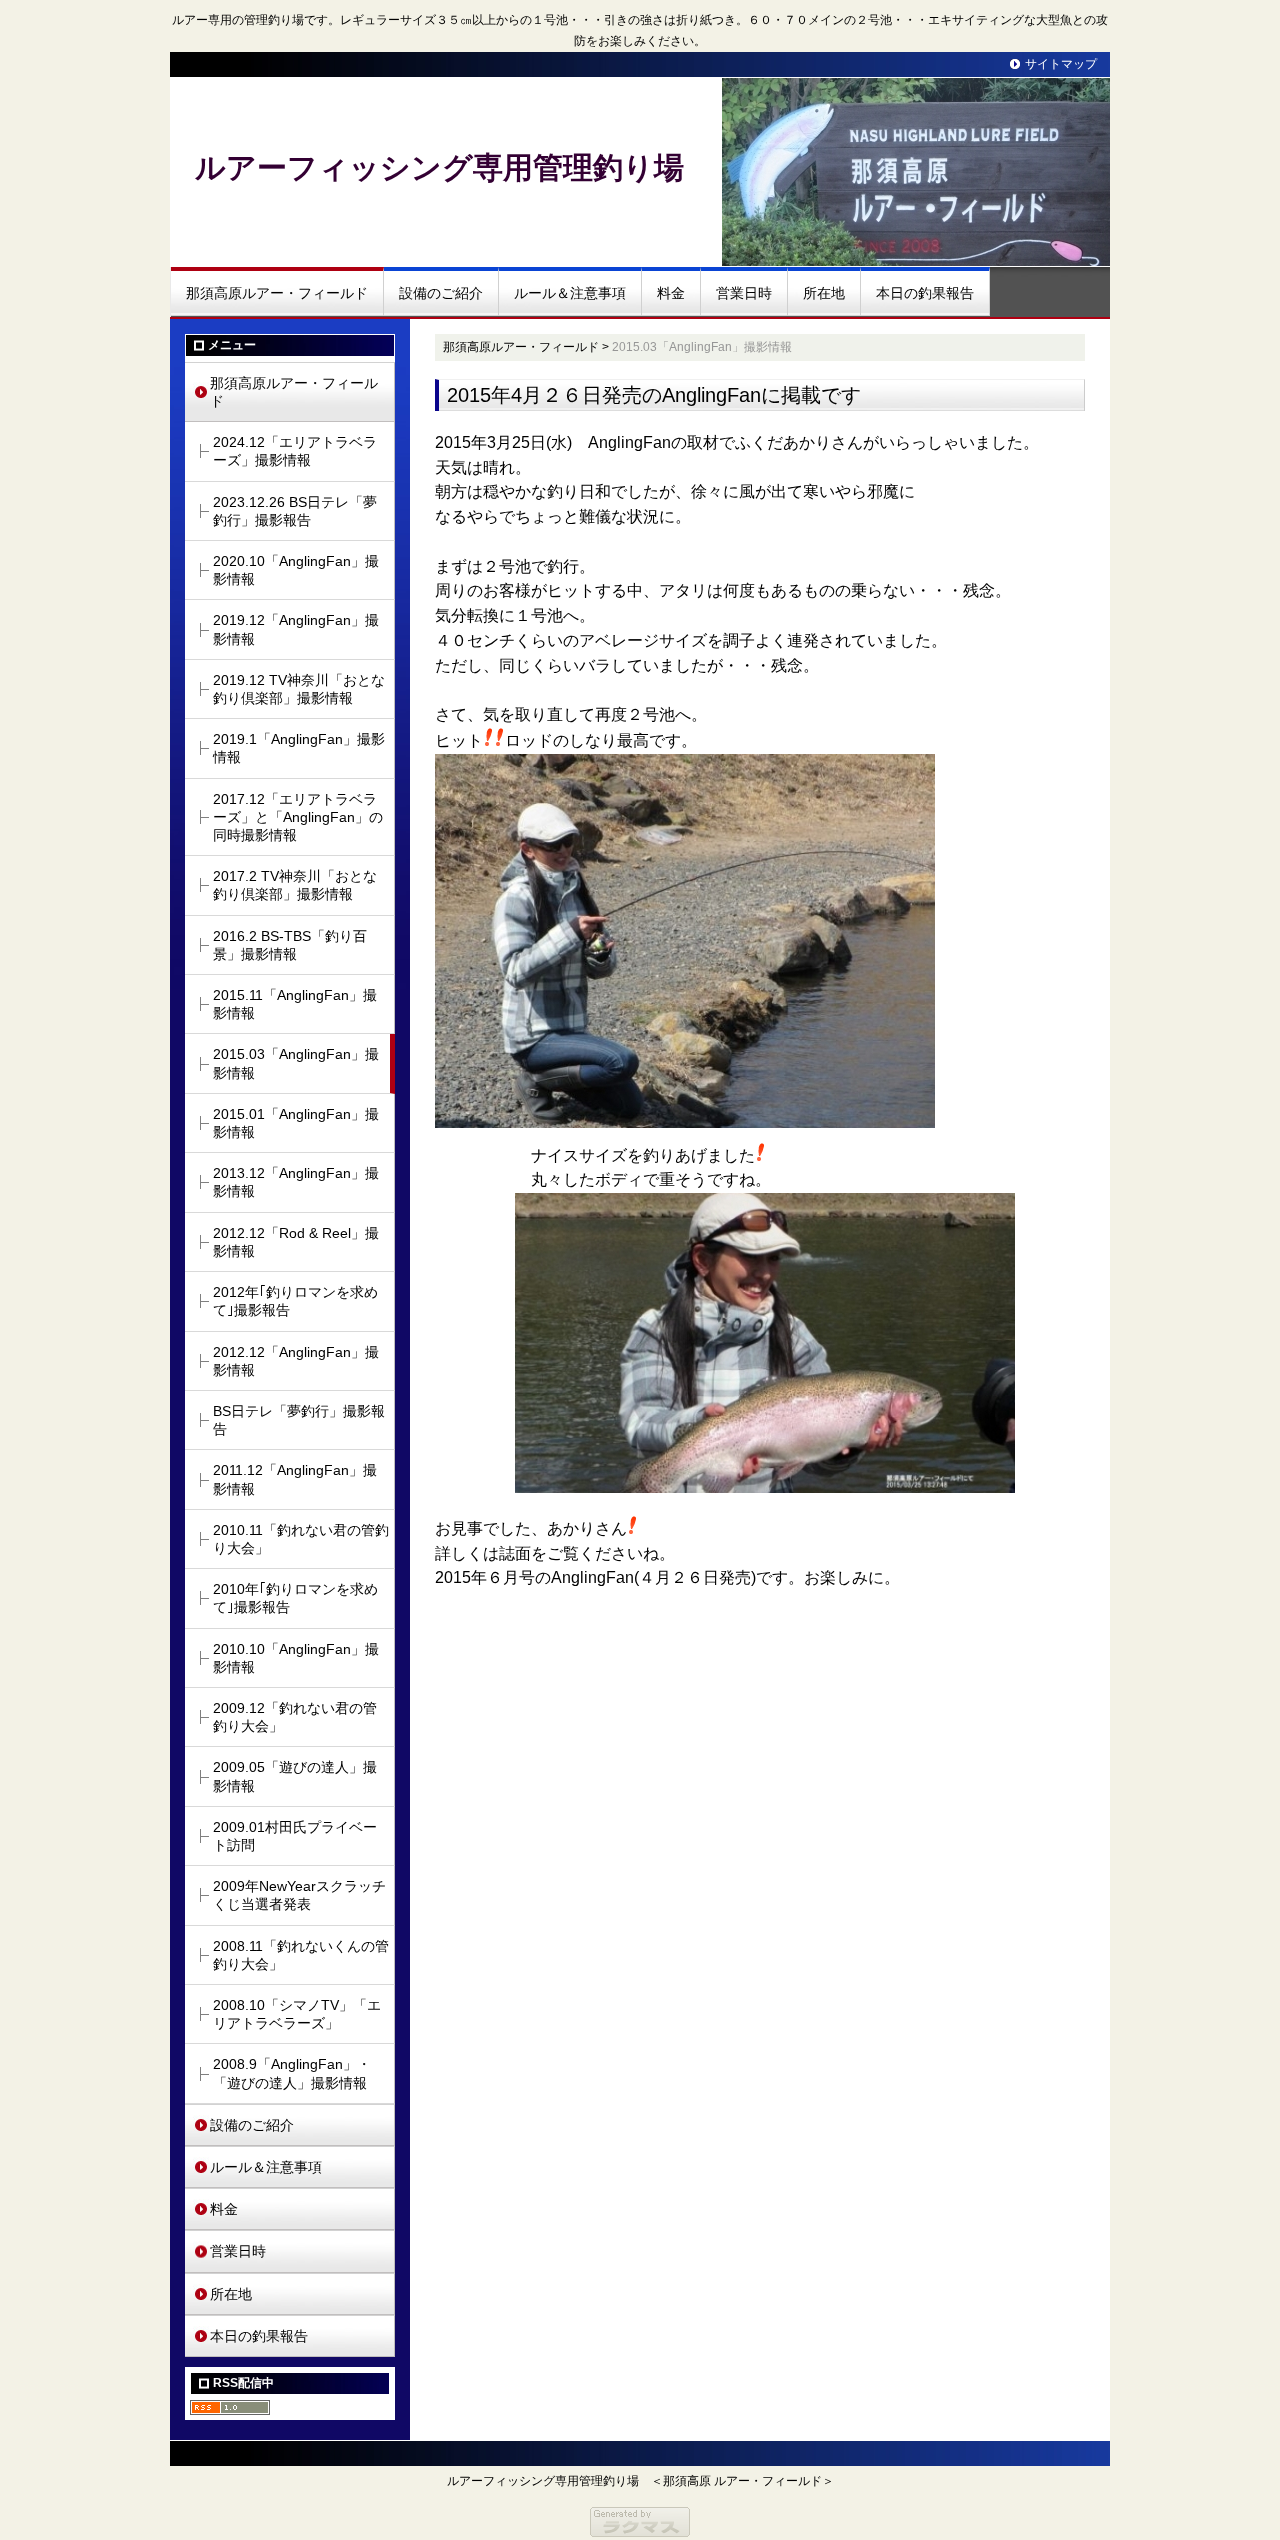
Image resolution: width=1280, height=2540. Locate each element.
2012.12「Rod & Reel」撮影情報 (296, 1242)
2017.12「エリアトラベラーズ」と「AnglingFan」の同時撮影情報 (298, 817)
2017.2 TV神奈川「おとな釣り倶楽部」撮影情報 (295, 885)
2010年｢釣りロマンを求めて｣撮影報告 (295, 1598)
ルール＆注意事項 (570, 293)
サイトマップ (1061, 64)
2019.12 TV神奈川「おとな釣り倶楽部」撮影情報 (299, 689)
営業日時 (744, 293)
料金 (671, 293)
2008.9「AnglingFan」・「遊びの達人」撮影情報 (292, 2073)
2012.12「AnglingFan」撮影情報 (296, 1361)
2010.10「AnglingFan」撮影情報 (296, 1658)
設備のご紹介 (441, 293)
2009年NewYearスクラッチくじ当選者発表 (299, 1895)
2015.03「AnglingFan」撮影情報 (296, 1063)
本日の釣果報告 (925, 293)
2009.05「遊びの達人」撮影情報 (295, 1776)
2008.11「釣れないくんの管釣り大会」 (301, 1955)
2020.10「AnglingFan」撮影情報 (296, 570)
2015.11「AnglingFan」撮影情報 (295, 1004)
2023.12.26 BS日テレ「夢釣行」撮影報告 (295, 511)
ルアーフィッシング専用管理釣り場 (439, 167)
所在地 (824, 293)
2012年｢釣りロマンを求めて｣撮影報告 (295, 1301)
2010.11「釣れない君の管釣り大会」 (301, 1539)
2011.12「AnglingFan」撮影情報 (295, 1479)
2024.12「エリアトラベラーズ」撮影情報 (295, 451)
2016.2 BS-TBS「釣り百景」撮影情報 (290, 945)
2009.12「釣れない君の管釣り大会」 (295, 1717)
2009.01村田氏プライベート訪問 (295, 1836)
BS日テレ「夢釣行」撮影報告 (299, 1420)
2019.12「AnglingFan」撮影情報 (296, 629)
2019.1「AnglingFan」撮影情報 (299, 748)
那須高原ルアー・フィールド (277, 293)
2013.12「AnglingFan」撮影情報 (296, 1182)
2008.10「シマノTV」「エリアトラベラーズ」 (297, 2014)
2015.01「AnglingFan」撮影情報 (296, 1123)
